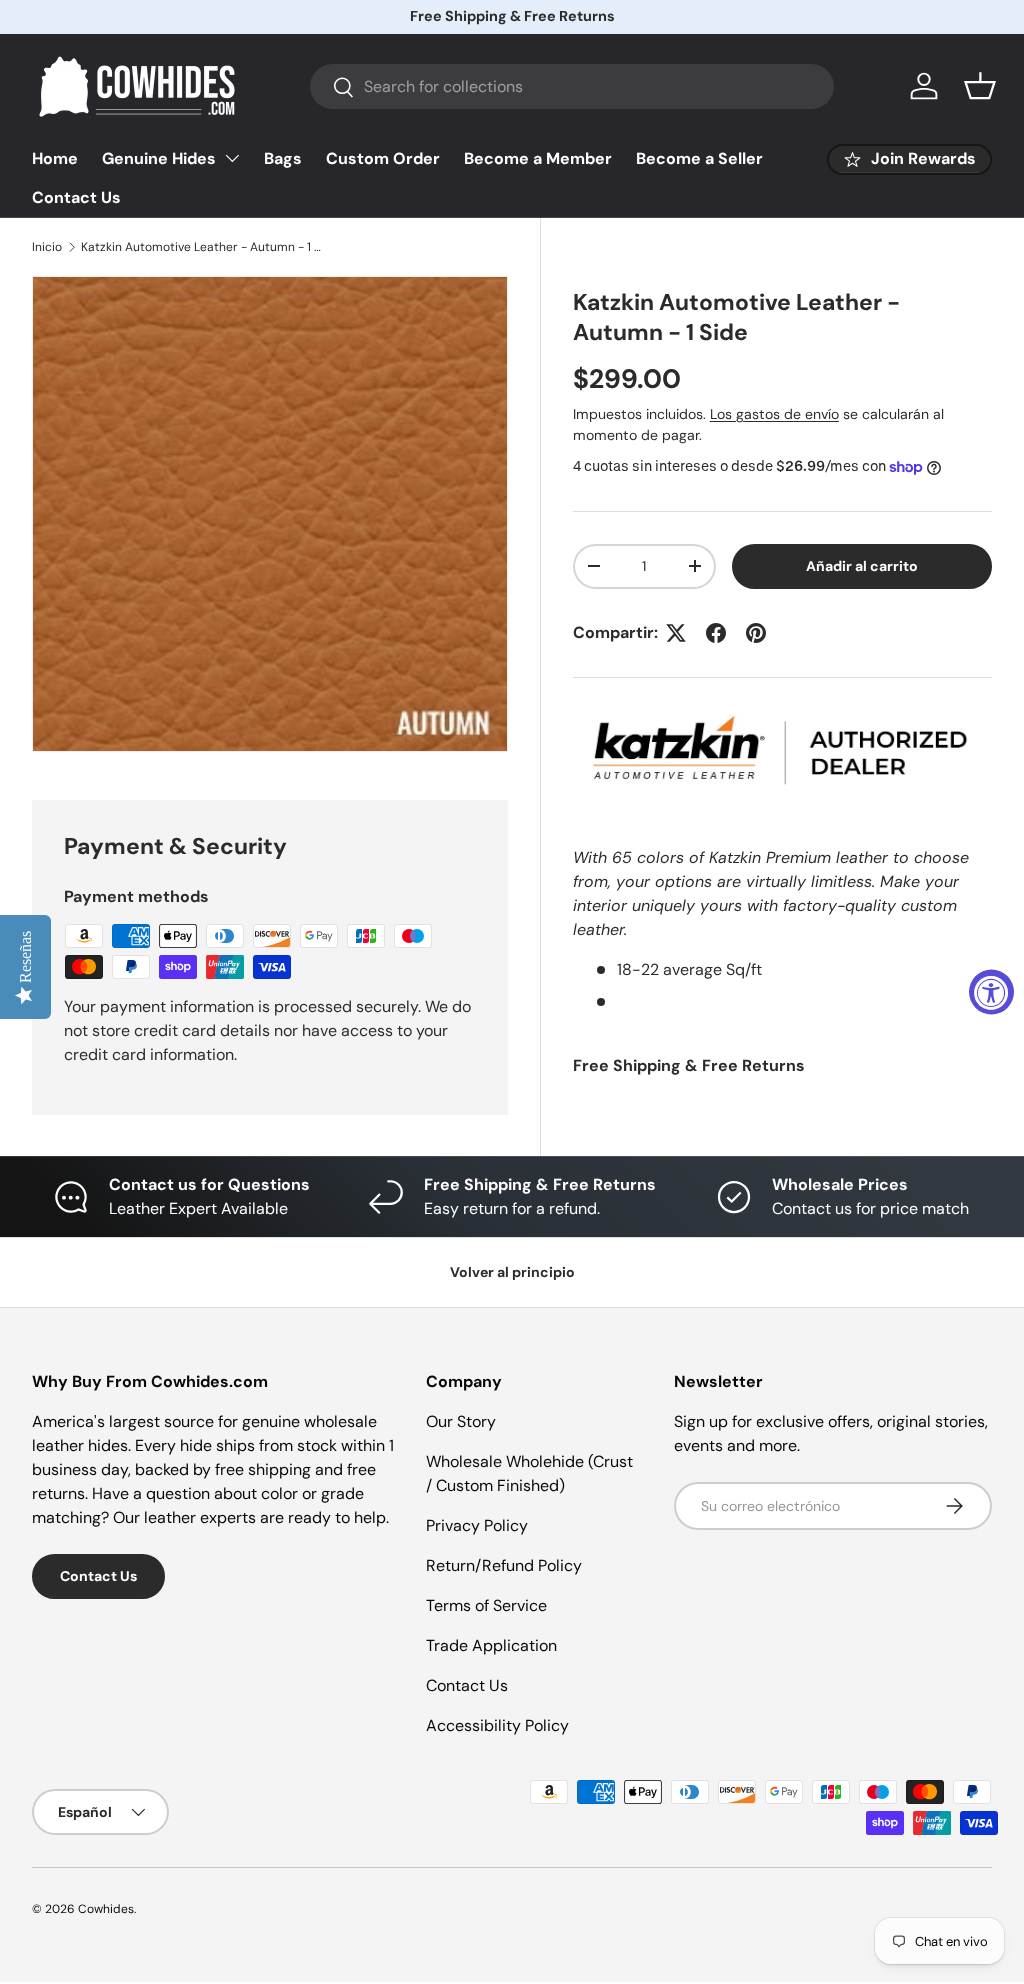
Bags (283, 158)
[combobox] (572, 86)
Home (55, 158)
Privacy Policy (477, 1525)
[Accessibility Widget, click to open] (991, 992)
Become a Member (538, 158)
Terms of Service (486, 1605)
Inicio (47, 247)
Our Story (461, 1421)
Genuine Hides (159, 158)
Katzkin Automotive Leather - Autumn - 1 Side (201, 247)
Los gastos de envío (774, 414)
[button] (980, 86)
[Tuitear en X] (676, 633)
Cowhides (106, 1909)
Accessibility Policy (497, 1725)
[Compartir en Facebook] (716, 633)
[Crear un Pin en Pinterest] (756, 633)
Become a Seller (699, 158)
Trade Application (491, 1645)
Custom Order (383, 158)
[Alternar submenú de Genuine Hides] (232, 158)
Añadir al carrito (862, 566)
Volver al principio (512, 1272)
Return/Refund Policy (504, 1565)
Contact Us (76, 197)
